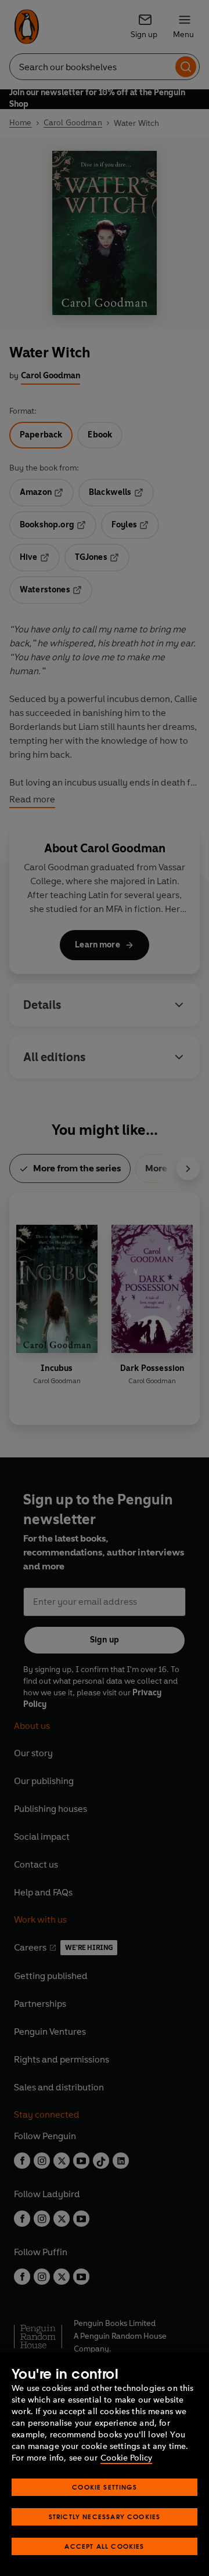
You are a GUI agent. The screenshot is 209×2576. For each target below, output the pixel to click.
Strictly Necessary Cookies (105, 2517)
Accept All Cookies (104, 2546)
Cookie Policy (126, 2458)
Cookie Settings (105, 2487)
